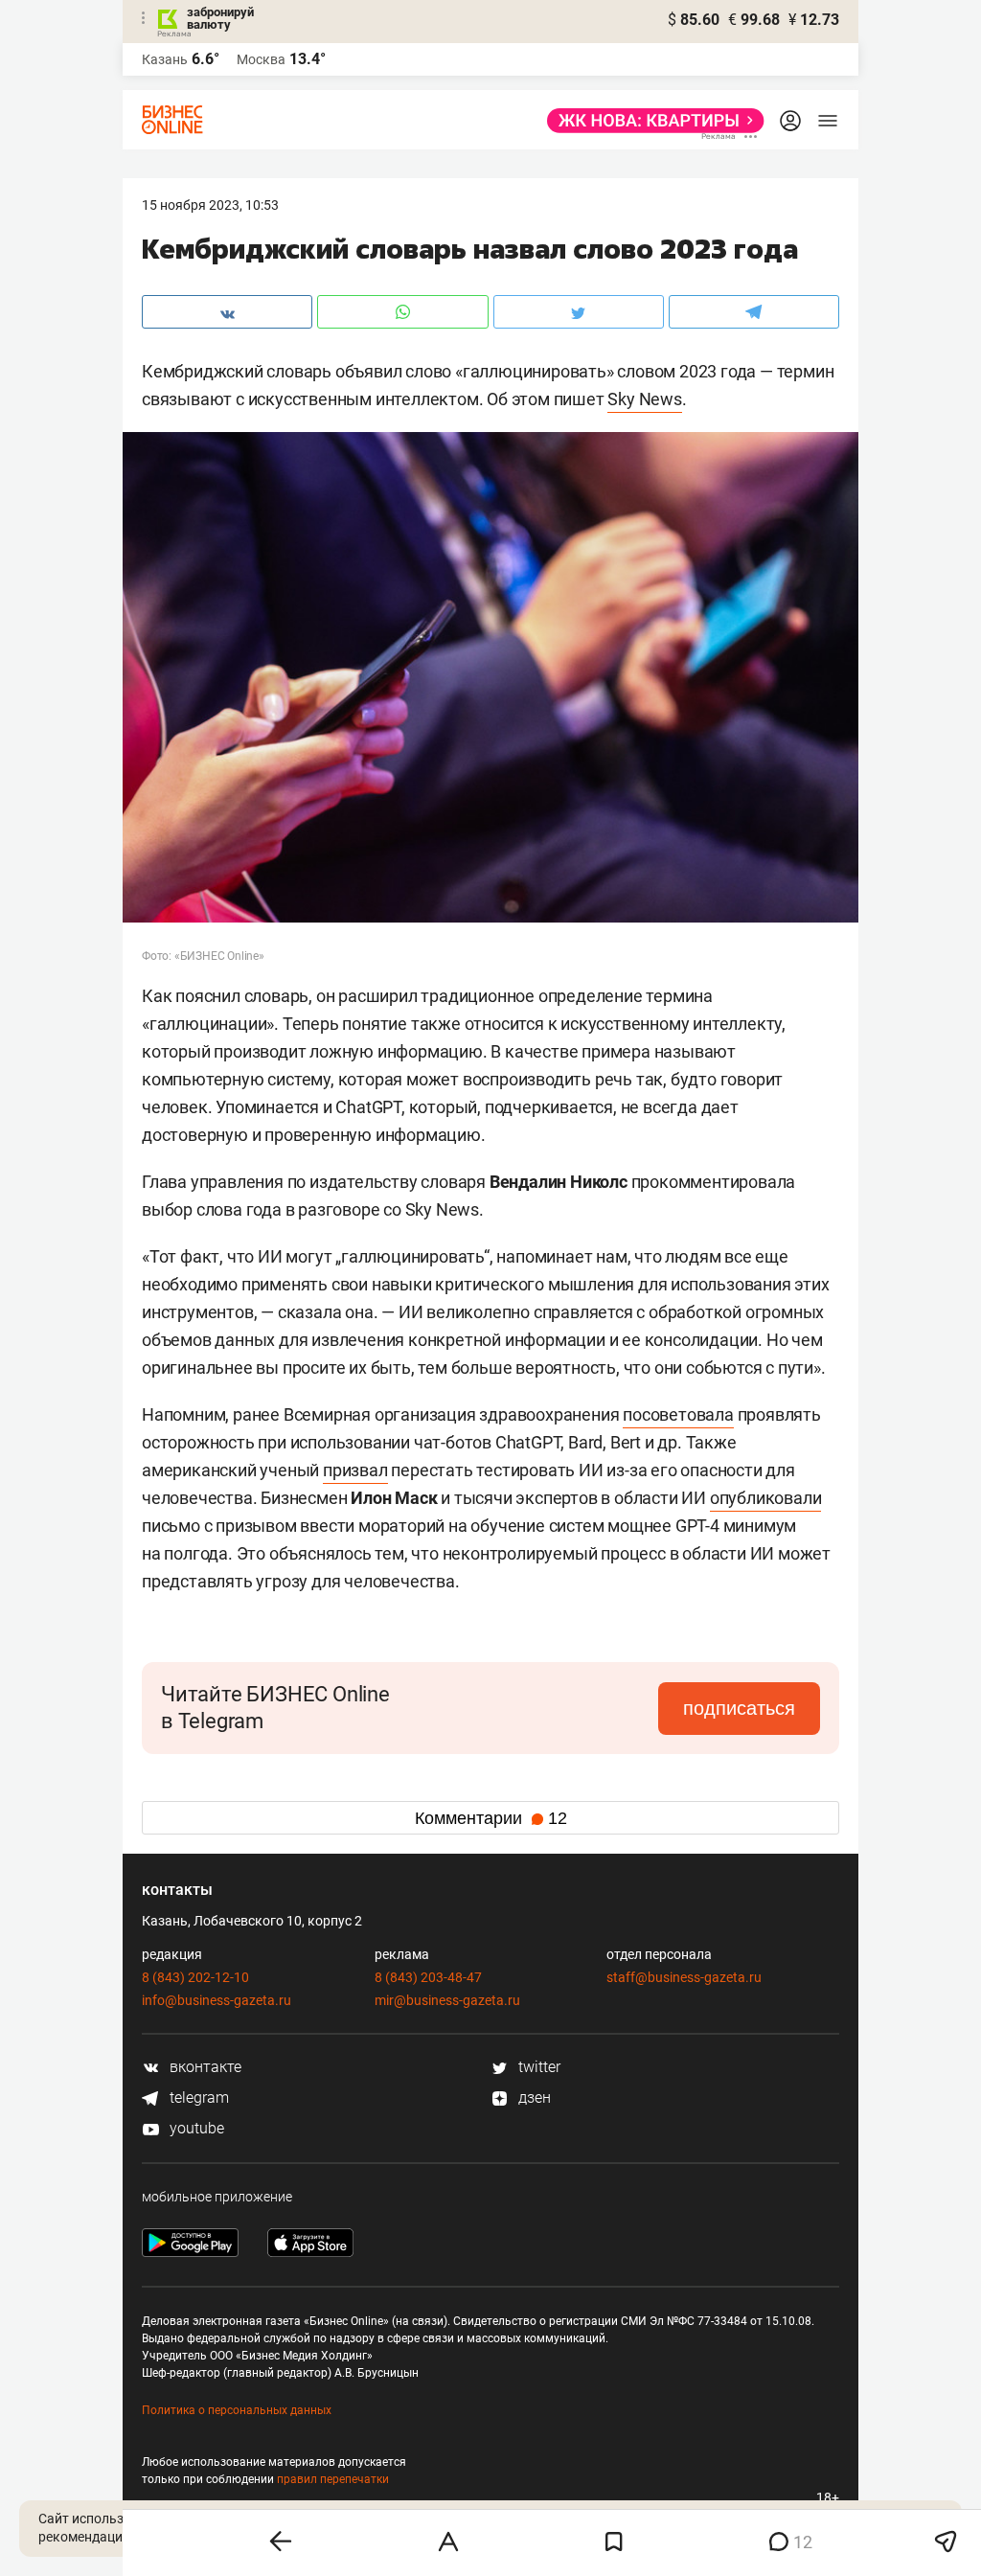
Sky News (644, 399)
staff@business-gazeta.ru (684, 1977)
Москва (261, 59)
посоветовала (678, 1414)
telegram (197, 2097)
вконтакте (204, 2067)
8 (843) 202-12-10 (195, 1977)
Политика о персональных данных (237, 2410)
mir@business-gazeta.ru (447, 2000)
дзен (533, 2097)
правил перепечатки (333, 2479)
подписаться (739, 1708)
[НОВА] (650, 121)
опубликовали (766, 1498)
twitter (537, 2067)
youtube (195, 2128)
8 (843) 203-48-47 (428, 1977)
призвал (355, 1470)
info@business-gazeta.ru (217, 2000)
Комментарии (491, 1818)
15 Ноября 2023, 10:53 (210, 205)
